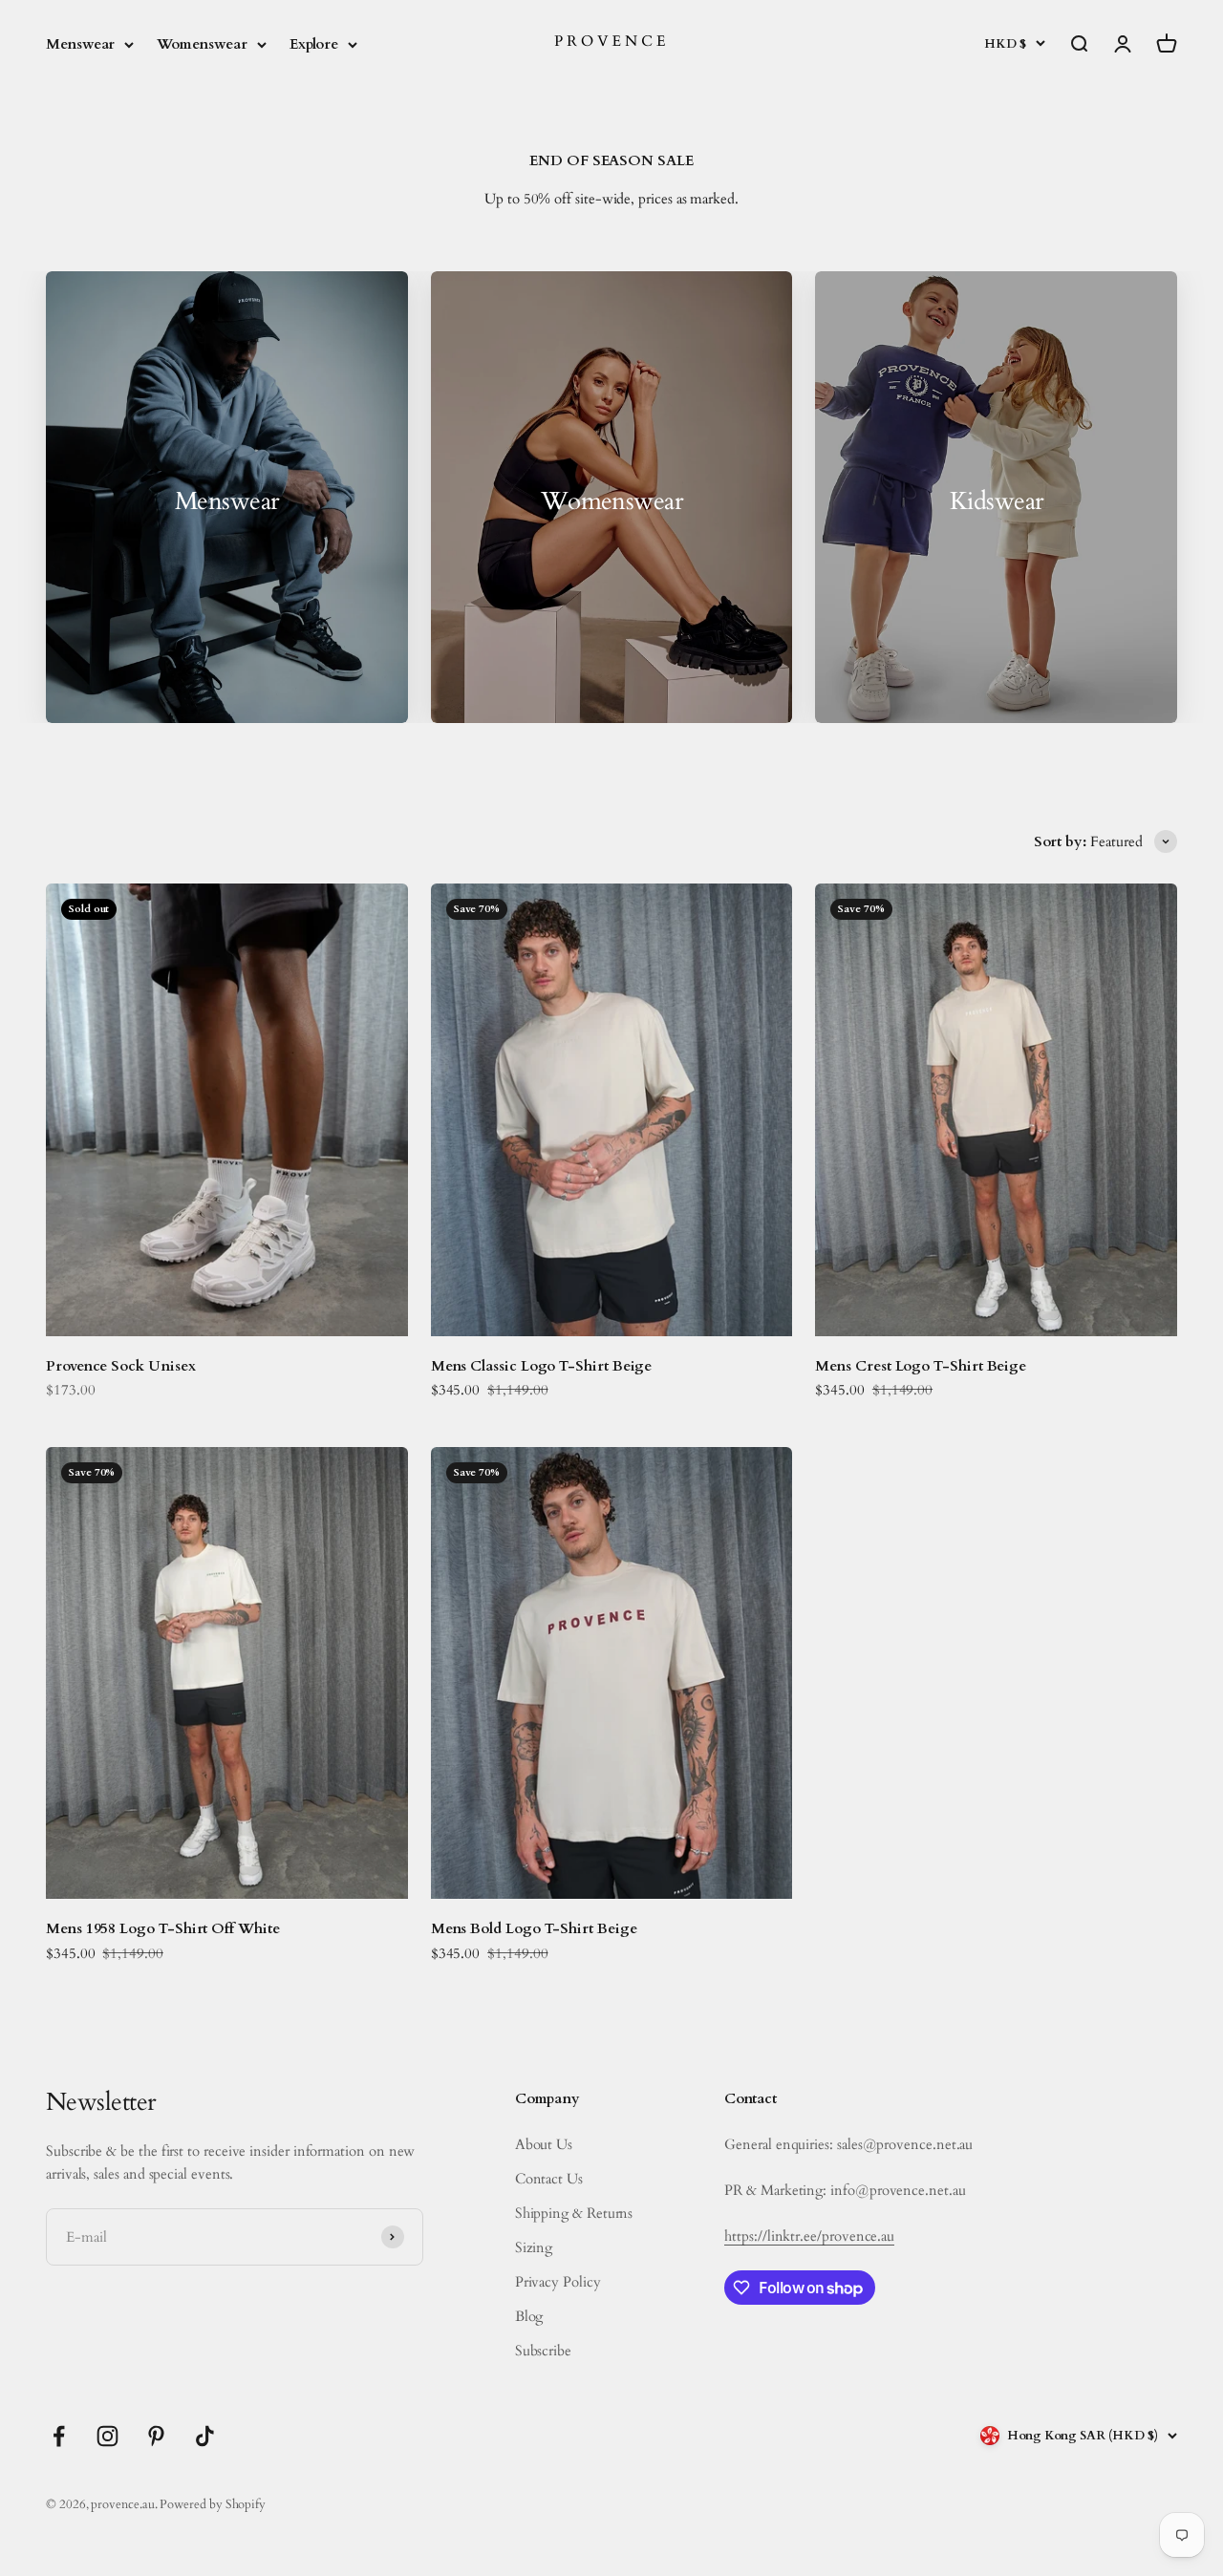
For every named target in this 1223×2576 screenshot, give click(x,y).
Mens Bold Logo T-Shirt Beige (534, 1928)
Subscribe (543, 2351)
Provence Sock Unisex (121, 1366)
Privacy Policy (558, 2282)
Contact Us (549, 2179)
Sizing (534, 2247)
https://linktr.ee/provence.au (809, 2236)
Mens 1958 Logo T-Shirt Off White (163, 1928)
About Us (544, 2144)
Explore (314, 44)
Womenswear (202, 44)
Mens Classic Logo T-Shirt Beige (542, 1366)
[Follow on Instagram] (107, 2436)
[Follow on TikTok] (205, 2436)
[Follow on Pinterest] (156, 2436)
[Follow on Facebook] (59, 2436)
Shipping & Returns (574, 2213)
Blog (529, 2316)
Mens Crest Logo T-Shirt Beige (921, 1366)
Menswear (80, 44)
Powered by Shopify (213, 2504)
